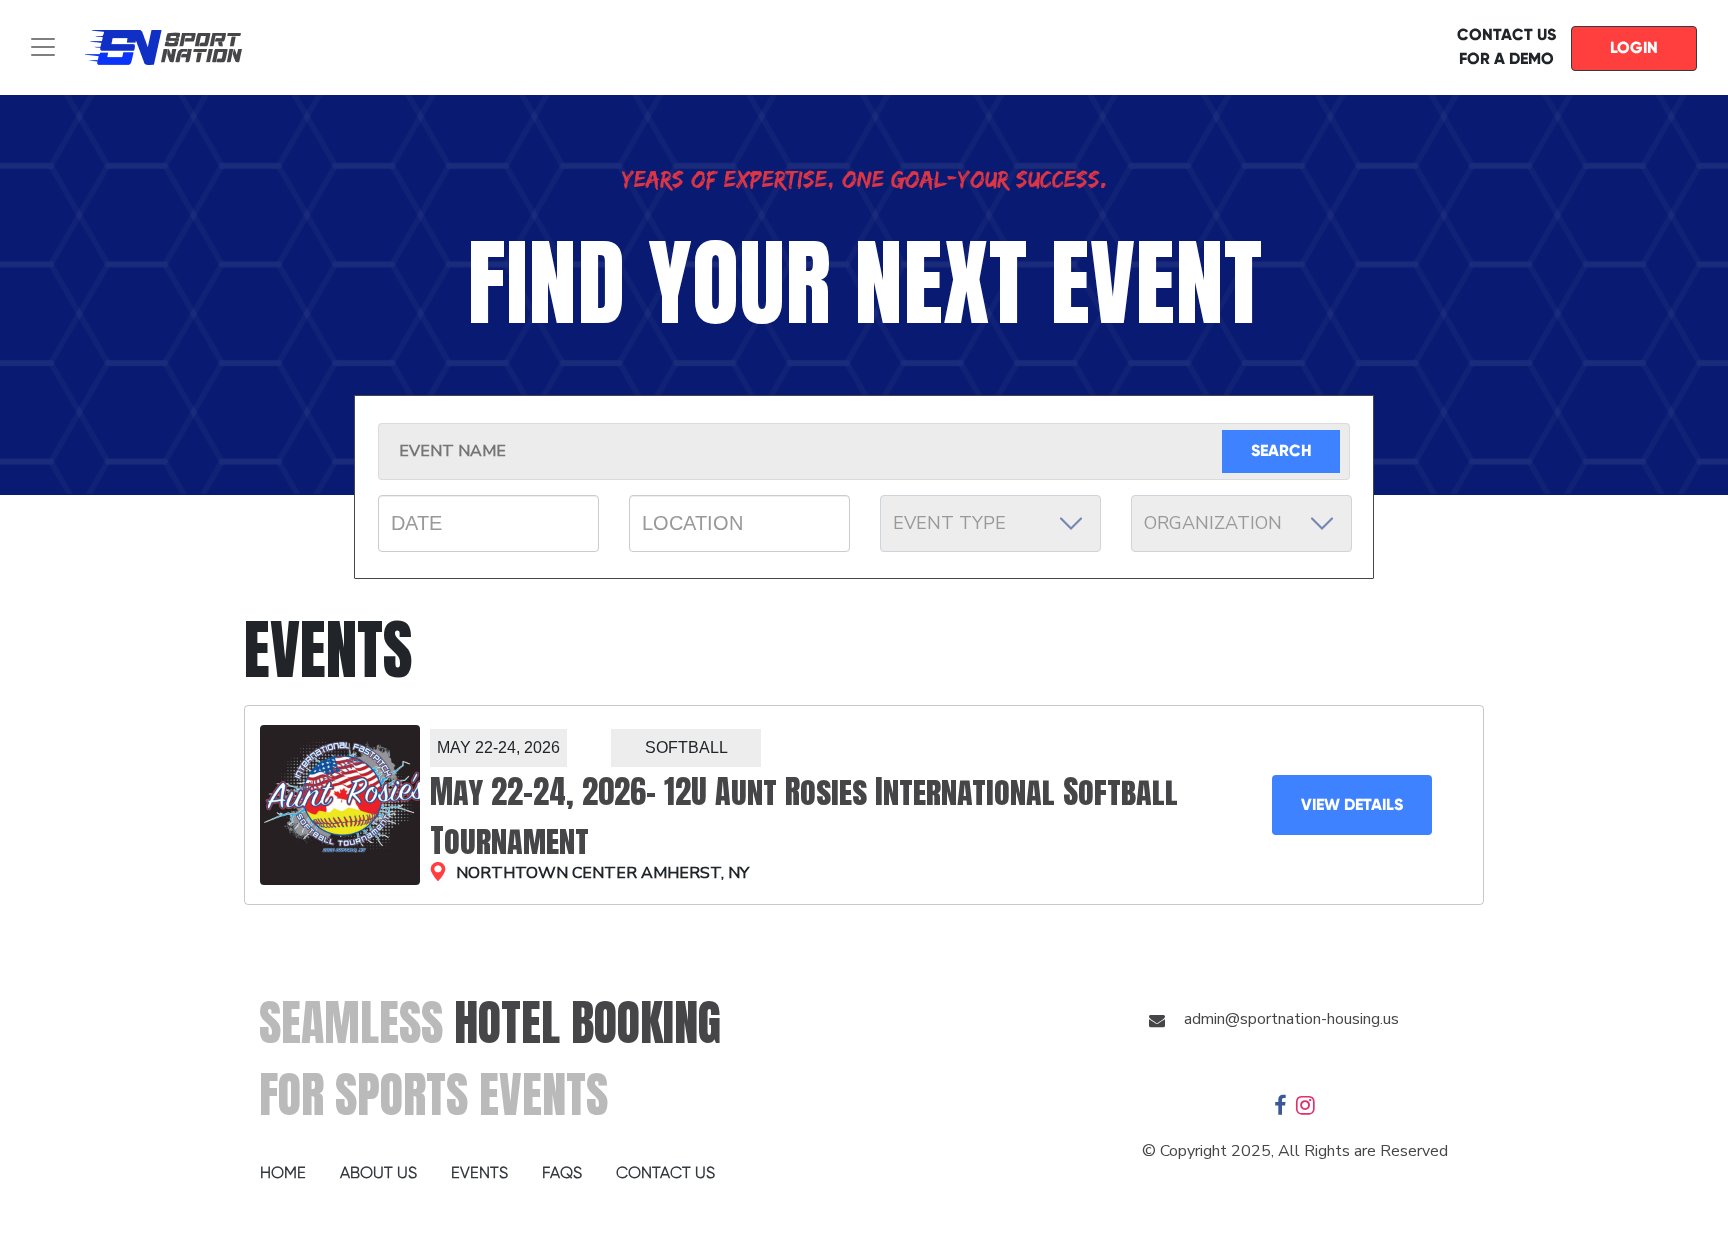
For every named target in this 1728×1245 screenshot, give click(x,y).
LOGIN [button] (1634, 47)
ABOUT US (378, 1172)
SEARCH (1281, 450)
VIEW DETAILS (1352, 804)
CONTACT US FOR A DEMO (1506, 46)
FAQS (562, 1172)
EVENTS (479, 1172)
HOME (283, 1172)
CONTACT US (665, 1172)
